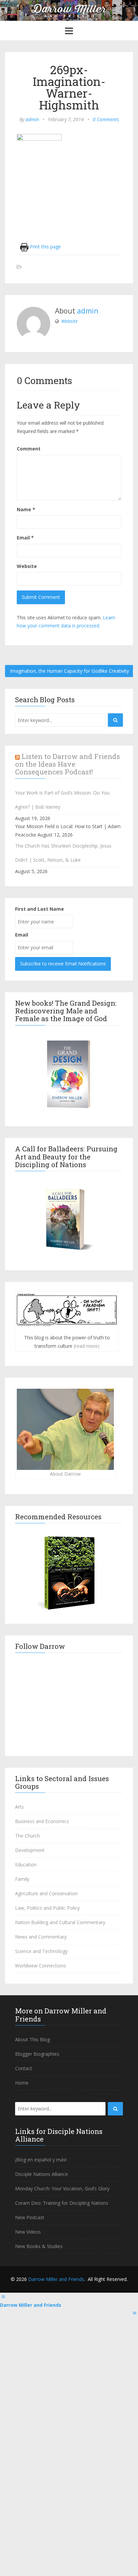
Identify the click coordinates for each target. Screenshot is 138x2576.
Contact (24, 2068)
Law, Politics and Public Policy (47, 1908)
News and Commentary (41, 1937)
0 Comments (106, 119)
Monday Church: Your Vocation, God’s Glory (62, 2188)
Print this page (45, 247)
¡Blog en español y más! (41, 2160)
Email (25, 538)
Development (30, 1850)
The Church (27, 1836)
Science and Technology (41, 1951)
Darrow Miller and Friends (56, 2279)
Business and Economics (42, 1821)
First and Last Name (40, 909)
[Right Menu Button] (135, 2313)
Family (22, 1879)
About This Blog (32, 2039)
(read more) (87, 1346)
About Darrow (65, 1474)
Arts (19, 1807)
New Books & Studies (39, 2246)
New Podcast (30, 2217)
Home (22, 2083)
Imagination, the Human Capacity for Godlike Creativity (70, 671)
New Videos (28, 2232)
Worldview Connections (41, 1966)
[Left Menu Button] (3, 2297)
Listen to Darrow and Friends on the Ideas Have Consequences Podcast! (67, 764)
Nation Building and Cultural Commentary (60, 1922)
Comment (29, 449)
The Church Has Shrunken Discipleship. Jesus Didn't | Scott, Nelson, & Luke (63, 853)
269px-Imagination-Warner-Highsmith (69, 87)
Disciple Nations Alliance (42, 2174)
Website (70, 321)
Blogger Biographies (37, 2054)
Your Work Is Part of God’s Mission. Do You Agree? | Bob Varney (62, 800)
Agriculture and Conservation (46, 1893)
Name (26, 509)
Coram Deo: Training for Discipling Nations (62, 2203)
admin (32, 119)
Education (26, 1865)
